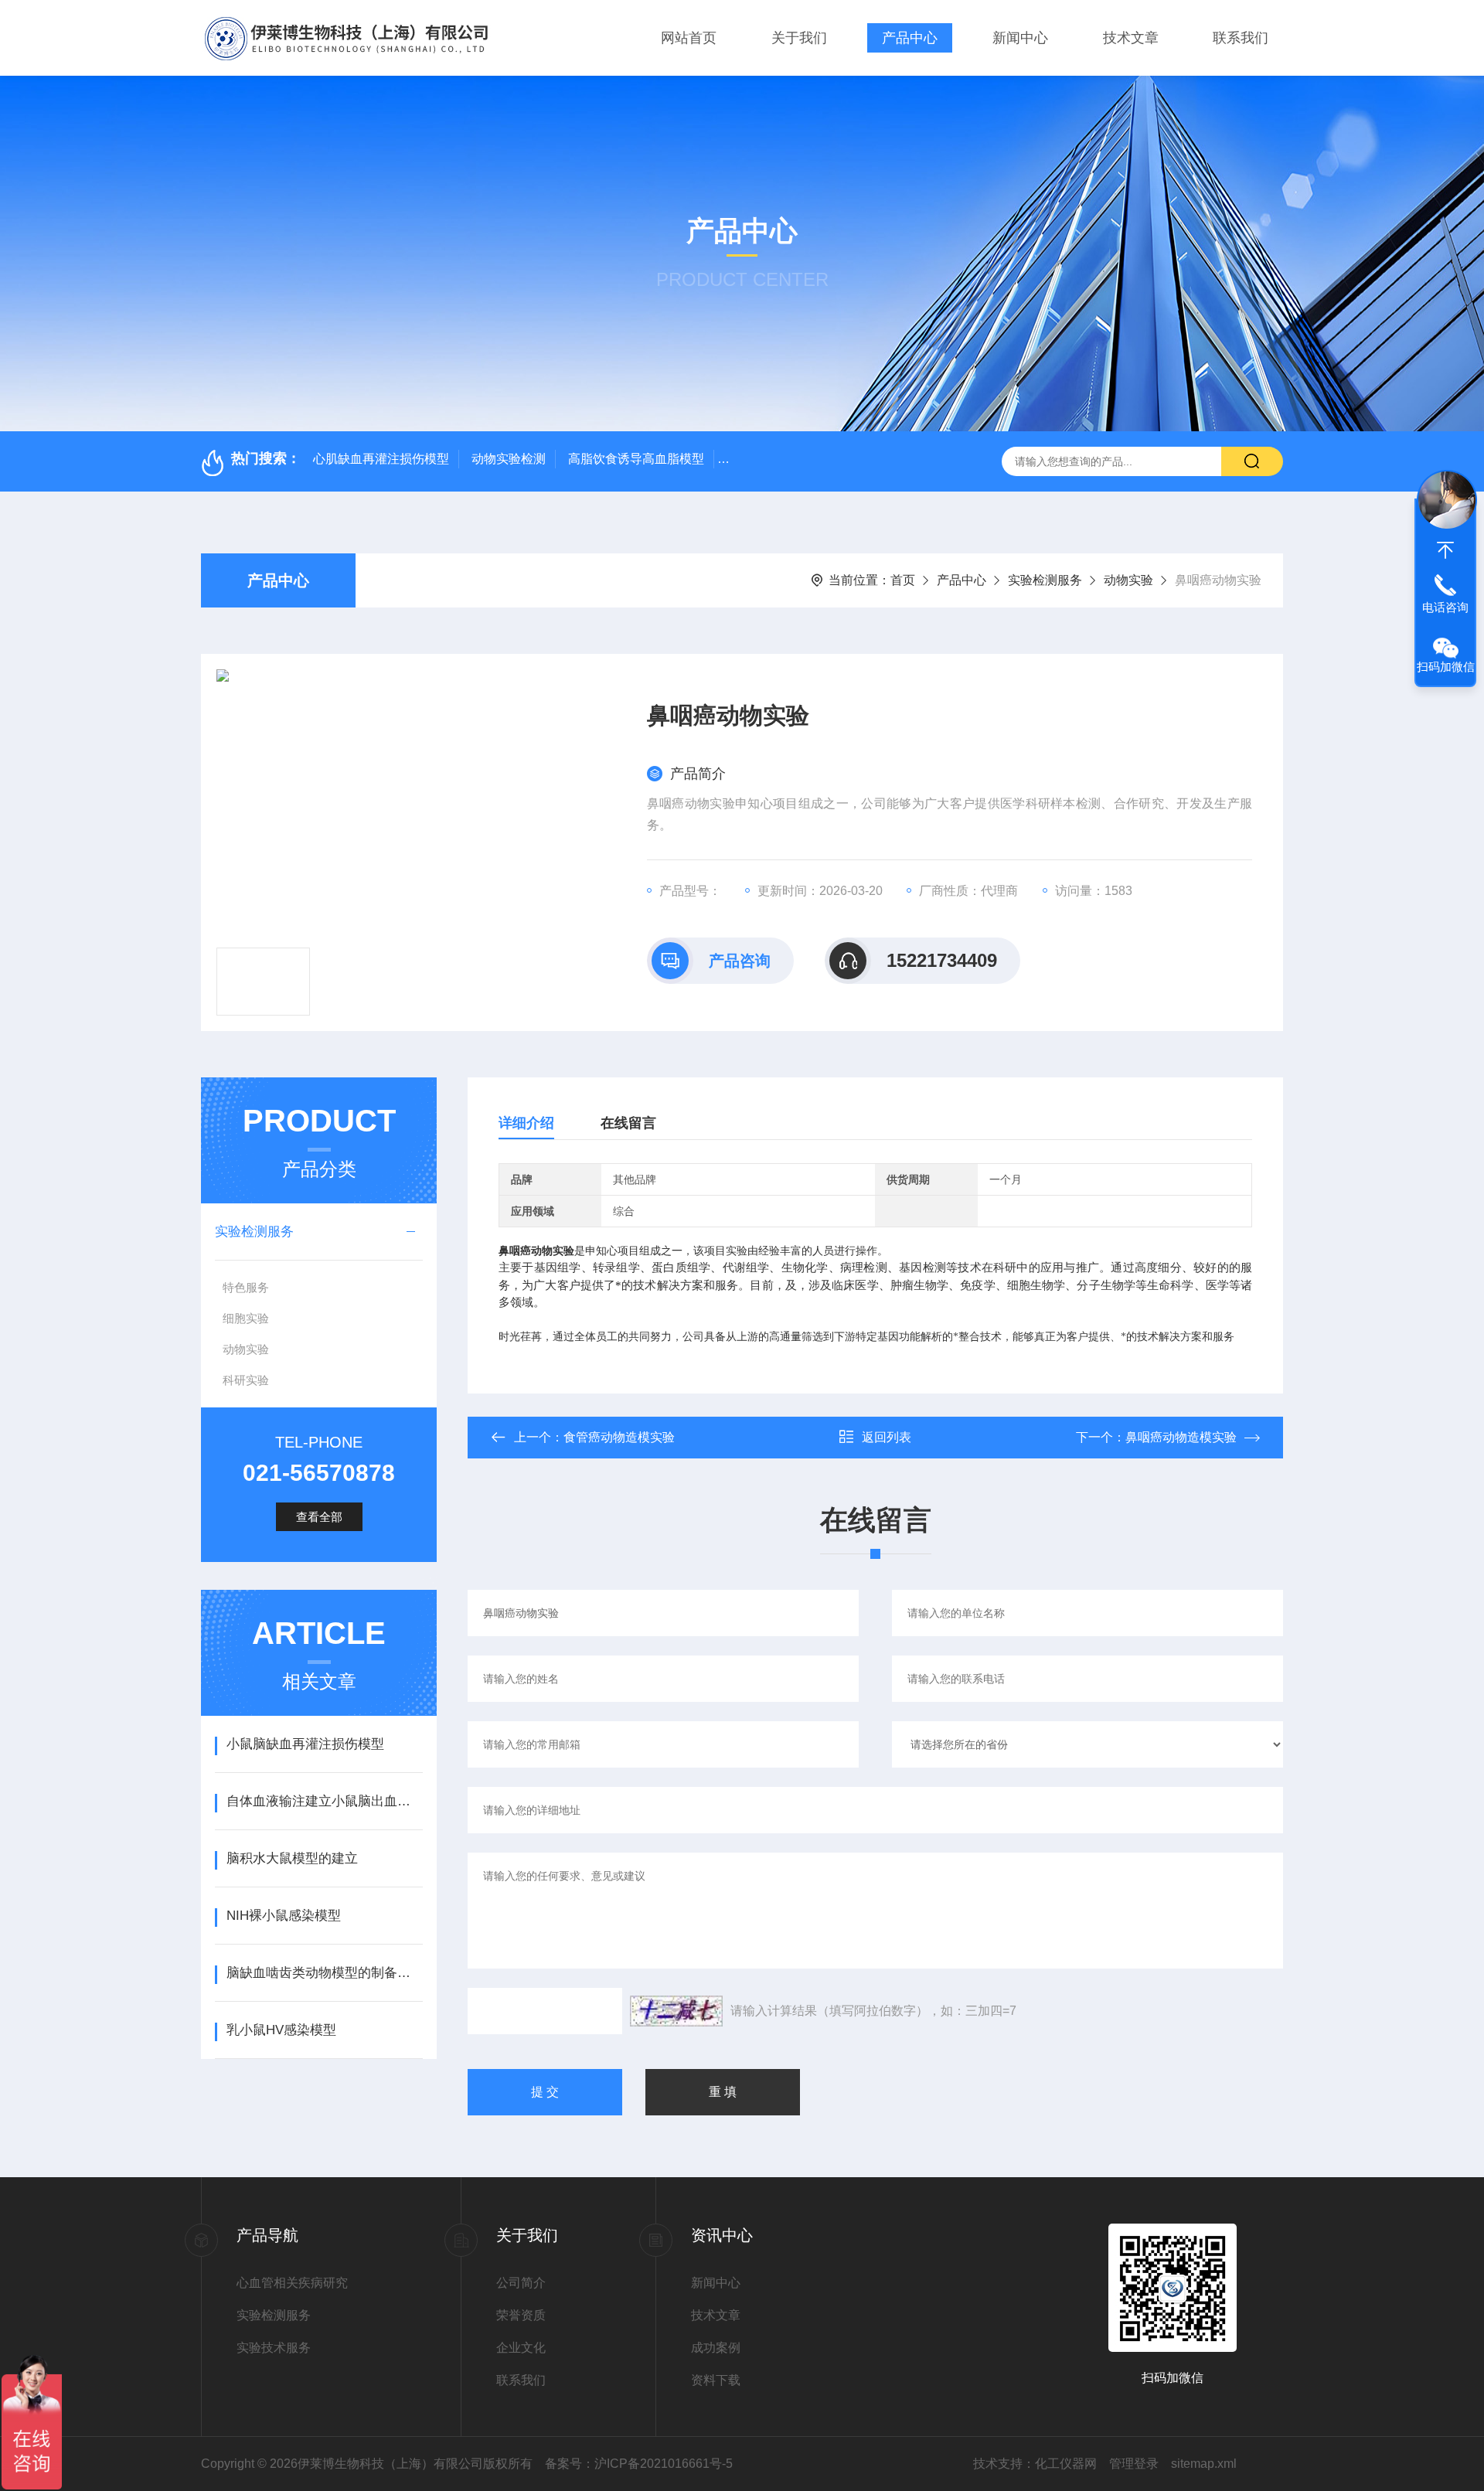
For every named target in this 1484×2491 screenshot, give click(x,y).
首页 (903, 580)
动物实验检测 (509, 459)
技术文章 (1131, 38)
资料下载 (716, 2380)
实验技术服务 (274, 2348)
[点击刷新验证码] (676, 2011)
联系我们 (1241, 38)
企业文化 (521, 2348)
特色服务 (246, 1287)
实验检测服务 (1045, 580)
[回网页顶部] (1445, 550)
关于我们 (799, 38)
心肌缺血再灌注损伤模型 (381, 459)
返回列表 (887, 1437)
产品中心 (910, 38)
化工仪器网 (1066, 2464)
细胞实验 (246, 1318)
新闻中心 (1020, 38)
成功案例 (716, 2348)
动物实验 (1128, 580)
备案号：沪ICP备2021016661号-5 (639, 2464)
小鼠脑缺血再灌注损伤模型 (305, 1744)
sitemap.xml (1204, 2464)
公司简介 (521, 2283)
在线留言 (628, 1123)
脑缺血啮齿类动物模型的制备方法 (324, 1973)
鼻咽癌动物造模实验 (1181, 1437)
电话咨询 (1445, 607)
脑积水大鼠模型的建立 (292, 1858)
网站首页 (689, 38)
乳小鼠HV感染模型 (281, 2030)
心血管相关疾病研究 (292, 2283)
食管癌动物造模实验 (619, 1437)
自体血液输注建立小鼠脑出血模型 (324, 1801)
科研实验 (246, 1380)
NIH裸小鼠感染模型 (284, 1916)
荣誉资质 (521, 2315)
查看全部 (319, 1517)
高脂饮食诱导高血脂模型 (636, 459)
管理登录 (1134, 2464)
